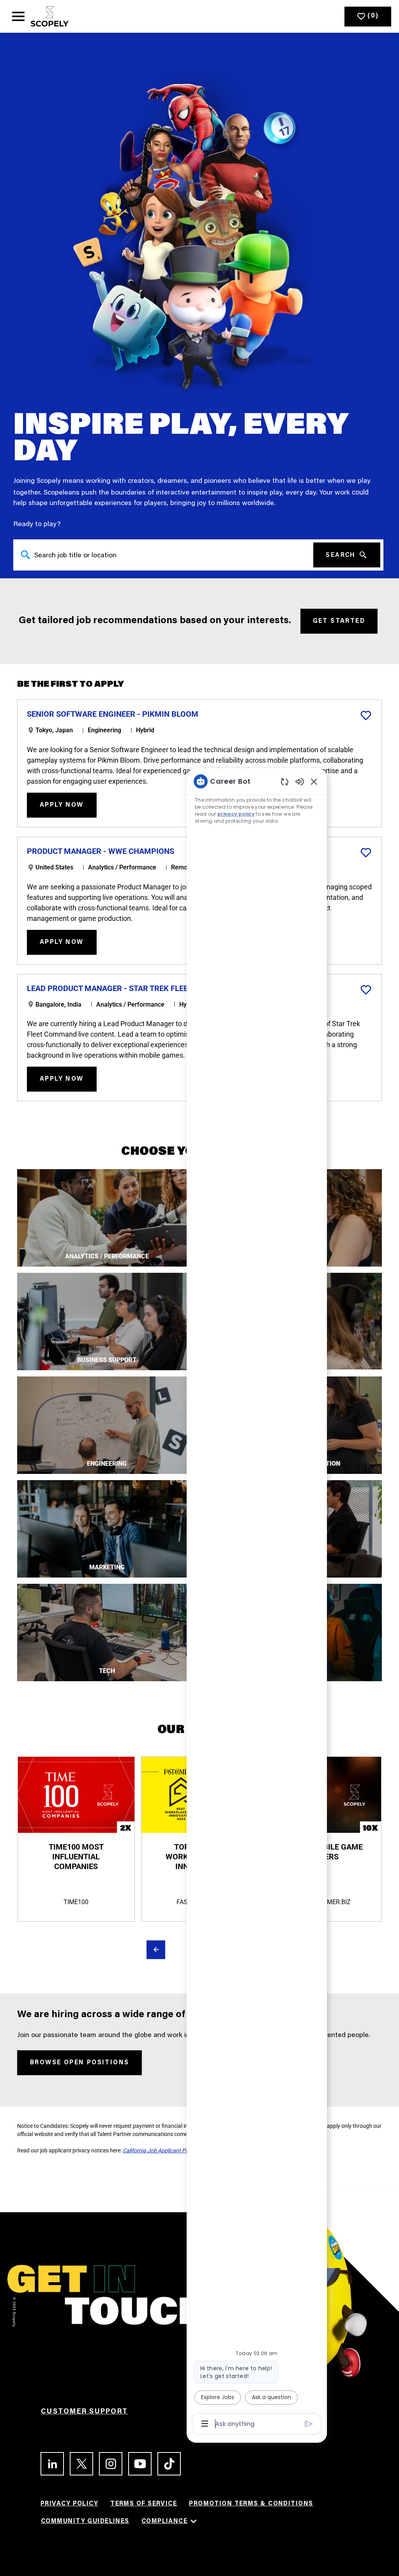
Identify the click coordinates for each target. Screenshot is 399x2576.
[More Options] (205, 2424)
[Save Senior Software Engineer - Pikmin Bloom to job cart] (366, 716)
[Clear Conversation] (285, 782)
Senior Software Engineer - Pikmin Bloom (113, 714)
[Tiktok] (166, 2464)
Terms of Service (144, 2504)
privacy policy (236, 814)
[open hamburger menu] (18, 16)
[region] (257, 1602)
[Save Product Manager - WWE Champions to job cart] (366, 853)
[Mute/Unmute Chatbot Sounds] (300, 781)
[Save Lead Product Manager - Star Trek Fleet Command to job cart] (366, 990)
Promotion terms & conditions (251, 2504)
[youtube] (137, 2464)
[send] (309, 2424)
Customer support (84, 2412)
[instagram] (107, 2464)
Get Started (339, 621)
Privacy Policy (69, 2504)
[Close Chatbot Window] (314, 781)
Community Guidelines (85, 2521)
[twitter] (78, 2464)
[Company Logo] (50, 16)
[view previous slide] (156, 1950)
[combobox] (163, 554)
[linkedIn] (49, 2464)
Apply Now (62, 805)
